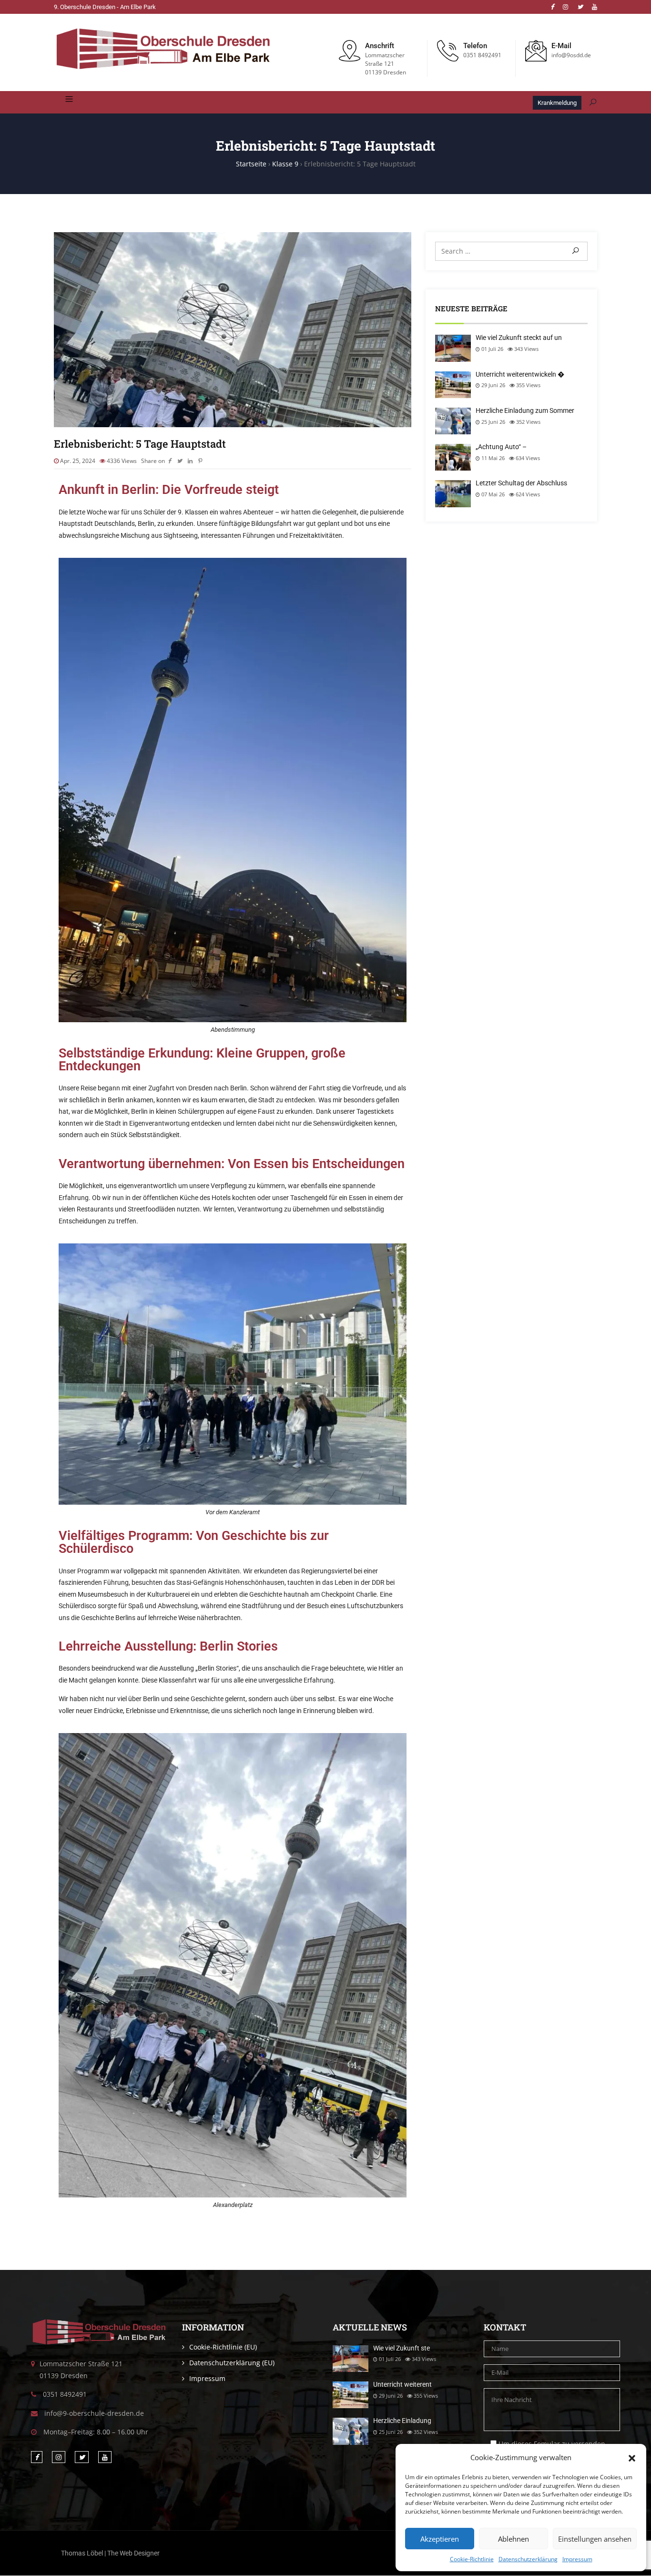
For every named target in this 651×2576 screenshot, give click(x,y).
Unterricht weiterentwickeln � (520, 374)
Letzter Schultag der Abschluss (521, 483)
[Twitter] (580, 7)
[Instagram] (565, 7)
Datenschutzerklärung (528, 2559)
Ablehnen (514, 2539)
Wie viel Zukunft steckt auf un (519, 338)
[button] (632, 2457)
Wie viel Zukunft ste (402, 2348)
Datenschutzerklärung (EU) (232, 2363)
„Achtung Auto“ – (501, 447)
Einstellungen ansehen (595, 2539)
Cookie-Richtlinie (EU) (223, 2347)
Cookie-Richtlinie (472, 2559)
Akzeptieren (440, 2539)
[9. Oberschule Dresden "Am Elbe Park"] (163, 50)
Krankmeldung (557, 103)
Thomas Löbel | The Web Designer (110, 2553)
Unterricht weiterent (402, 2384)
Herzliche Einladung (402, 2421)
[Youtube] (595, 7)
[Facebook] (552, 7)
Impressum (577, 2559)
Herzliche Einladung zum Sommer (525, 411)
